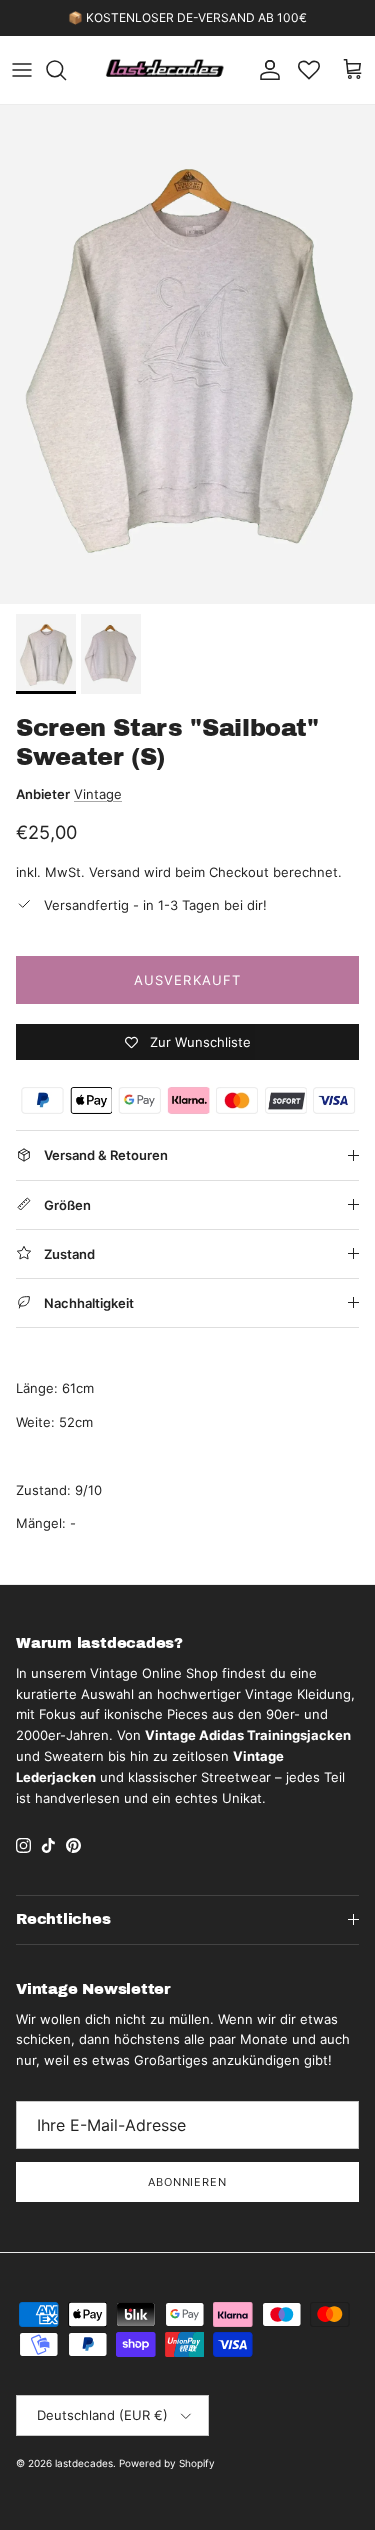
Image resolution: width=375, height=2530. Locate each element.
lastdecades (84, 2463)
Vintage (98, 794)
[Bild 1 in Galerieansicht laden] (187, 354)
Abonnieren (187, 2182)
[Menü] (22, 70)
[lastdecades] (165, 70)
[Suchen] (66, 70)
